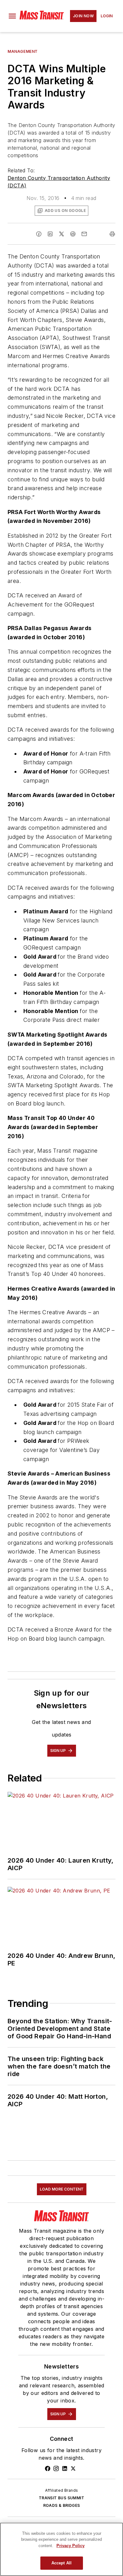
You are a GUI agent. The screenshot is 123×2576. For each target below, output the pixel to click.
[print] (112, 234)
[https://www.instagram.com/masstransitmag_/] (56, 2468)
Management (23, 51)
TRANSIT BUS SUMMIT (61, 2498)
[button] (12, 16)
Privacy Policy (70, 2546)
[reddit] (73, 234)
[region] (61, 2549)
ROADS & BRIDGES (62, 2505)
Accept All (61, 2563)
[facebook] (39, 234)
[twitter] (61, 234)
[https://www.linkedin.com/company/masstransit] (65, 2468)
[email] (84, 234)
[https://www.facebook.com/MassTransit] (48, 2468)
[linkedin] (50, 234)
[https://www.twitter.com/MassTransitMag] (73, 2468)
